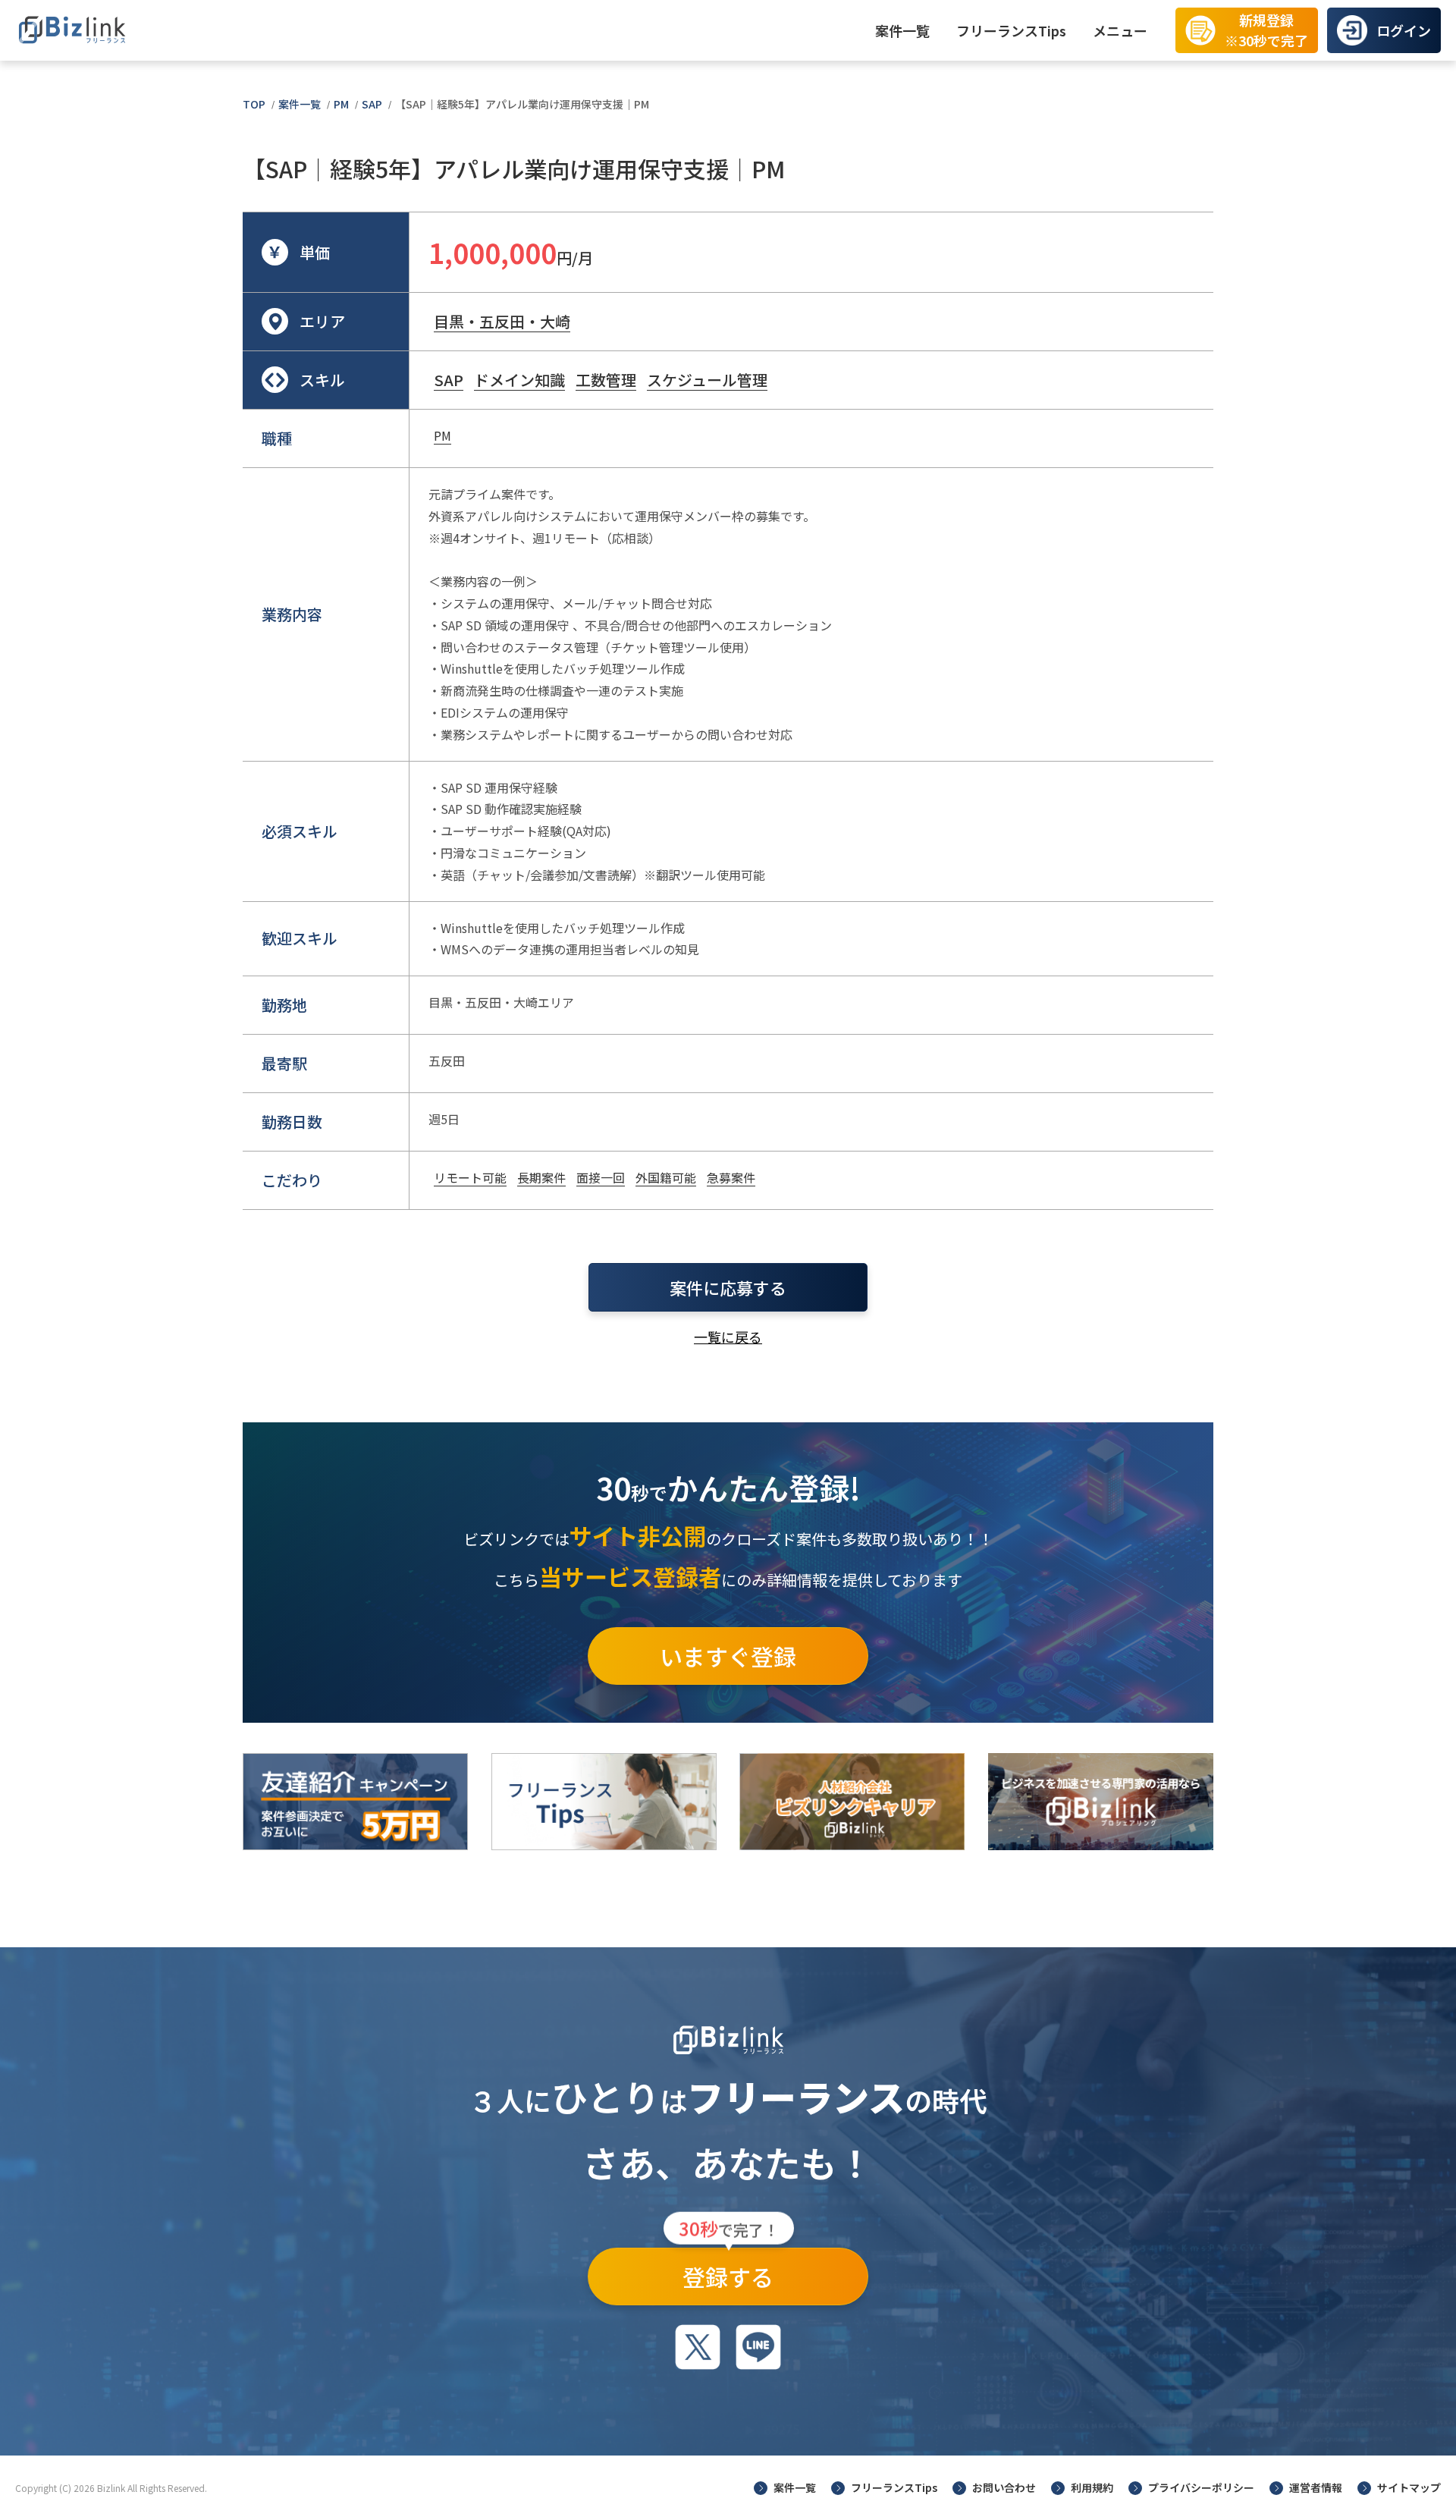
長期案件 (541, 1177)
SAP (372, 104)
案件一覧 (902, 30)
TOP (254, 104)
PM (341, 104)
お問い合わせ (1004, 2487)
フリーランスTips (1011, 30)
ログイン (1404, 30)
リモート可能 (470, 1177)
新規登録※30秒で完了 (1266, 30)
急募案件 (731, 1177)
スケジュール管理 (707, 380)
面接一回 (601, 1177)
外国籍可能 (666, 1177)
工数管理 (606, 380)
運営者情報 (1316, 2487)
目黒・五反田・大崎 (502, 321)
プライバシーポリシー (1201, 2487)
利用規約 (1092, 2487)
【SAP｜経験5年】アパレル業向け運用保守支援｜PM (522, 104)
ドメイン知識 (519, 380)
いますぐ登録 (728, 1656)
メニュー (1120, 30)
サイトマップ (1409, 2487)
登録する (729, 2270)
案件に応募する (728, 1287)
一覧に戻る (728, 1337)
